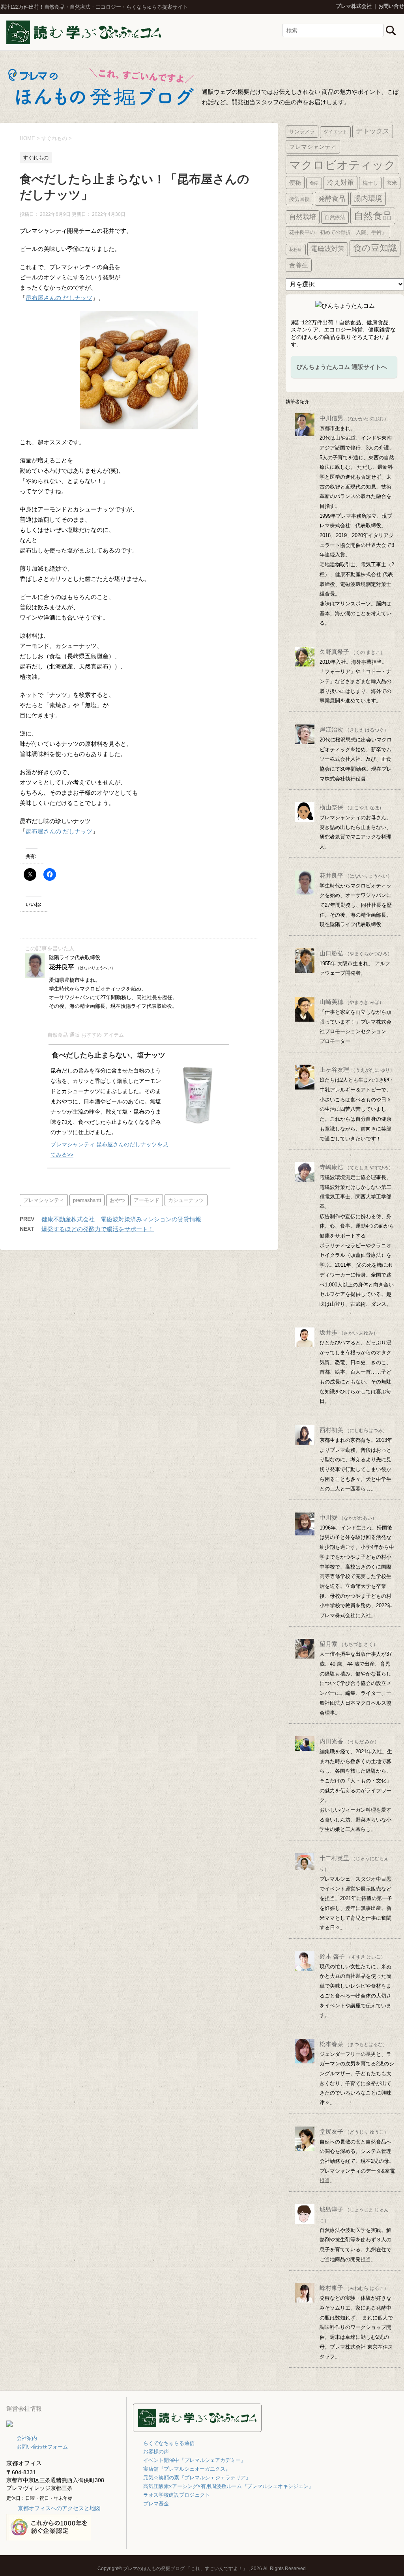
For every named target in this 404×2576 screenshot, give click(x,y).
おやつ (117, 1200)
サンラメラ (302, 132)
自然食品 (373, 216)
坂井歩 (349, 1332)
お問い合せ (391, 6)
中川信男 (354, 418)
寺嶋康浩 (356, 1167)
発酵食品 (332, 198)
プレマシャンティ (44, 1200)
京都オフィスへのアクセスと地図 (59, 2508)
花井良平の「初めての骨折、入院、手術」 (338, 232)
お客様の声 (156, 2452)
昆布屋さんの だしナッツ (59, 298)
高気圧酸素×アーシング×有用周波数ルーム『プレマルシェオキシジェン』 (228, 2486)
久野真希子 (352, 652)
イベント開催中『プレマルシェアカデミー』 (195, 2460)
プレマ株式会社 (354, 6)
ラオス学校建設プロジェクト (177, 2495)
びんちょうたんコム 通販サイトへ (342, 367)
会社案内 (27, 2438)
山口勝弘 (356, 953)
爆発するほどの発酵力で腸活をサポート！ (98, 1229)
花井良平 (356, 875)
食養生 (299, 265)
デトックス (373, 131)
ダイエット (335, 132)
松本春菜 (353, 2044)
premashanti (87, 1200)
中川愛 (348, 1517)
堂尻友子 (354, 2131)
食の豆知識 (375, 248)
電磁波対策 (328, 249)
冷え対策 (340, 183)
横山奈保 (352, 807)
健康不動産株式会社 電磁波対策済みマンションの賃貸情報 (121, 1219)
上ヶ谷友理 (357, 1070)
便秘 (295, 183)
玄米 (392, 183)
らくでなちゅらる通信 (169, 2443)
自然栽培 (303, 217)
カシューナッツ (186, 1200)
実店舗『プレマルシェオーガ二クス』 (187, 2469)
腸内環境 (368, 198)
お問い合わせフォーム (42, 2447)
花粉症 (296, 249)
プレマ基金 (156, 2504)
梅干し (370, 183)
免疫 (314, 183)
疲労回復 (299, 199)
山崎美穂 (352, 1002)
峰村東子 (354, 2288)
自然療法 (335, 217)
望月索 (349, 1644)
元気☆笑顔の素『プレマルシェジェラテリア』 (197, 2478)
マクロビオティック (342, 165)
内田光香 (349, 1741)
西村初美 (353, 1430)
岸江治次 (354, 729)
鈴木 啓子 (353, 1956)
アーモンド (147, 1200)
